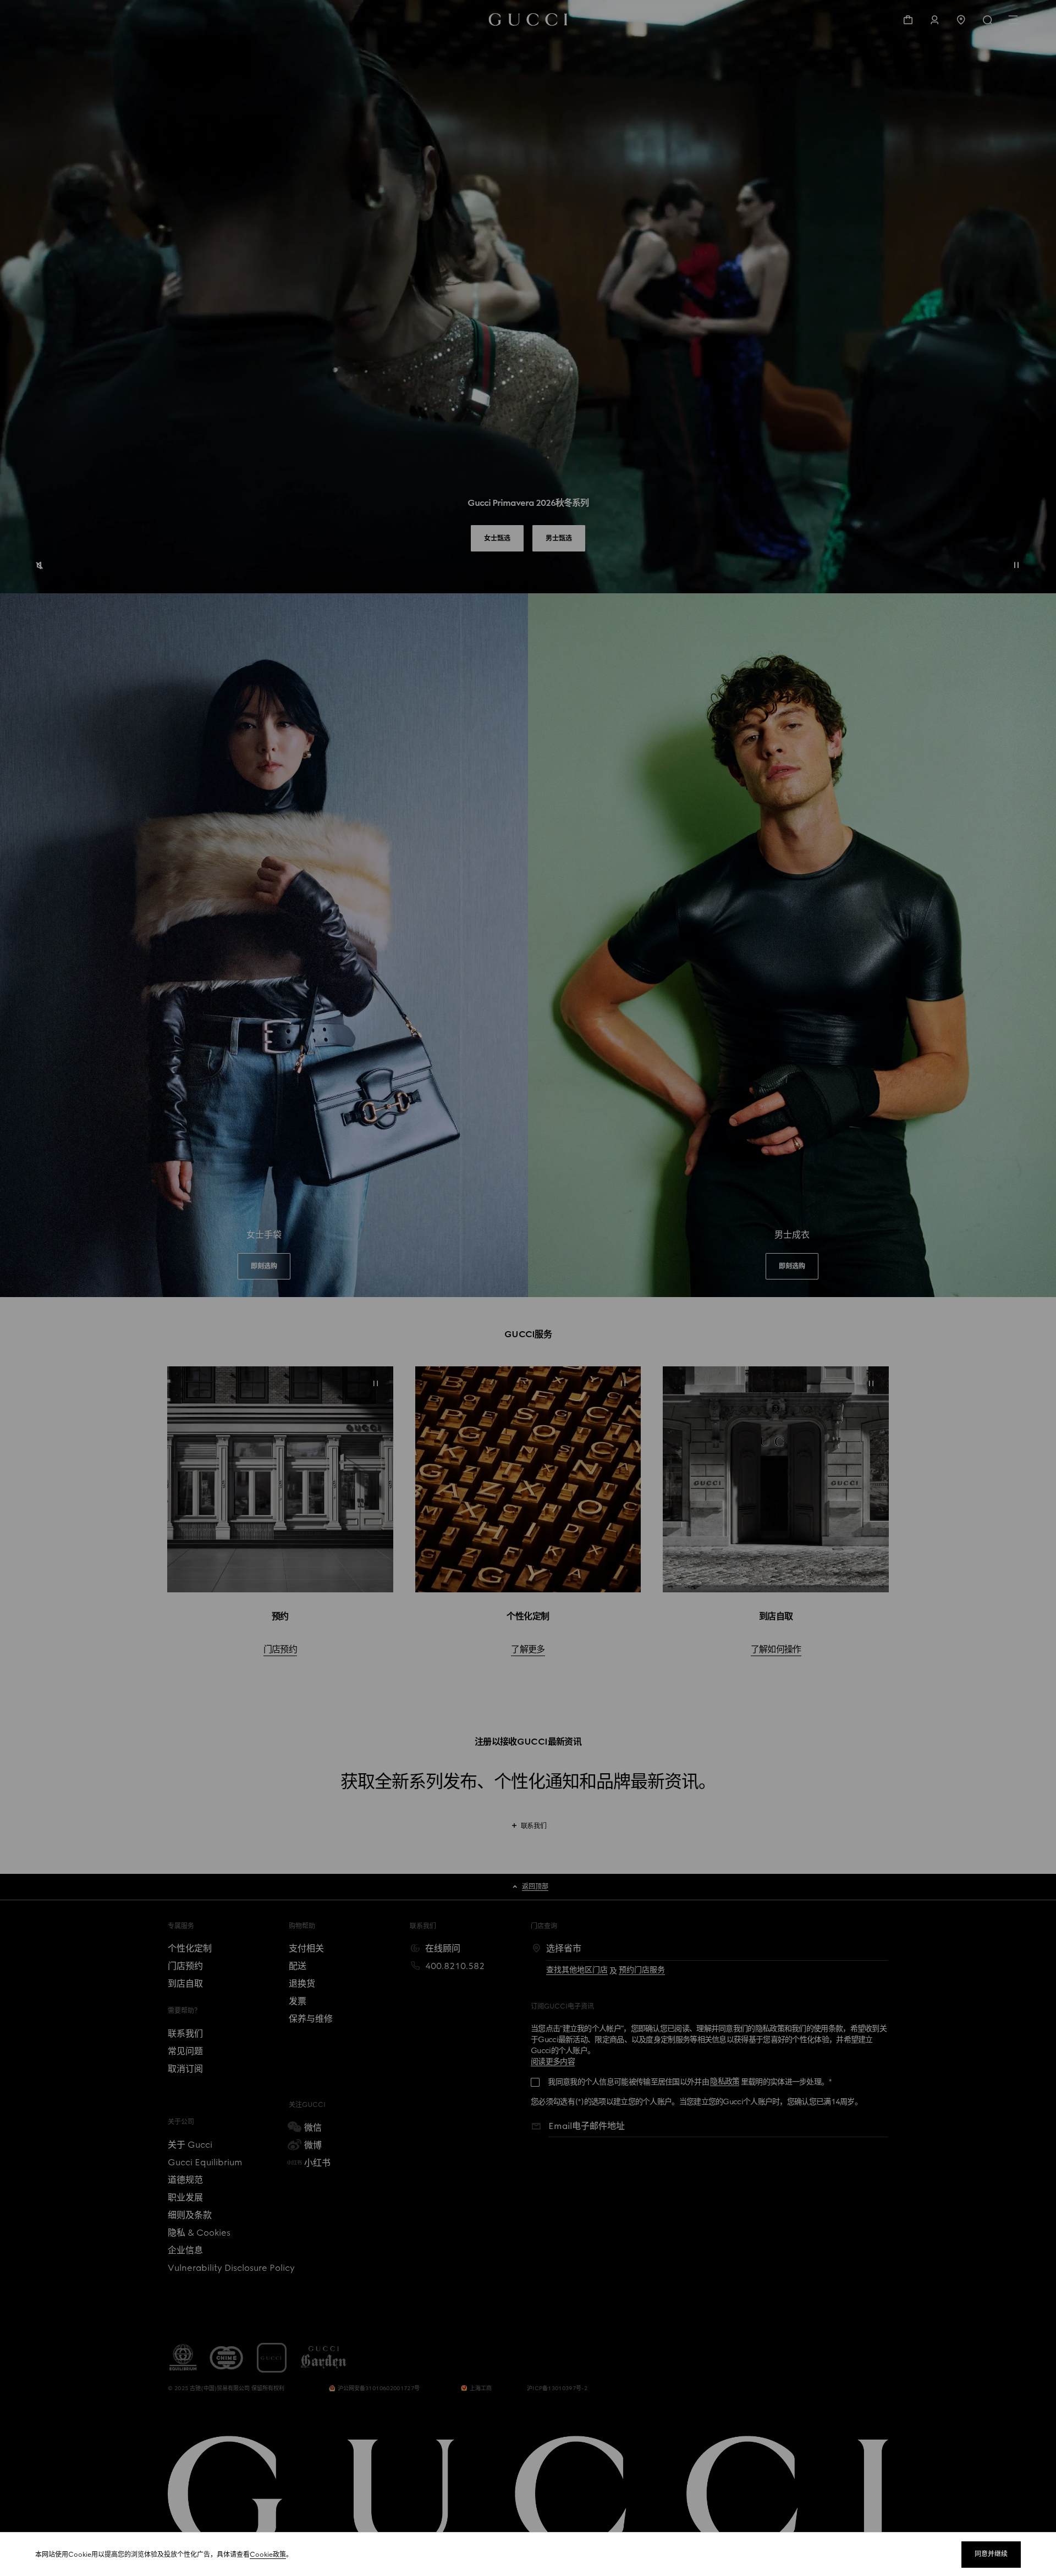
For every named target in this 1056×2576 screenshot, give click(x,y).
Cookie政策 (268, 2555)
